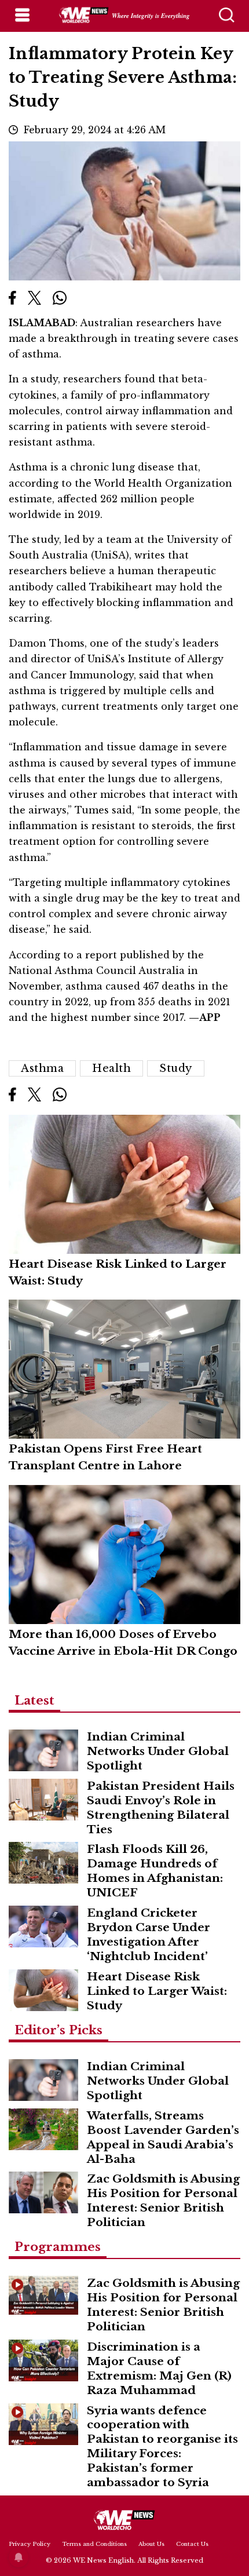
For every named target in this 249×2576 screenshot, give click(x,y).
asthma (42, 1068)
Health (111, 1068)
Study (176, 1068)
